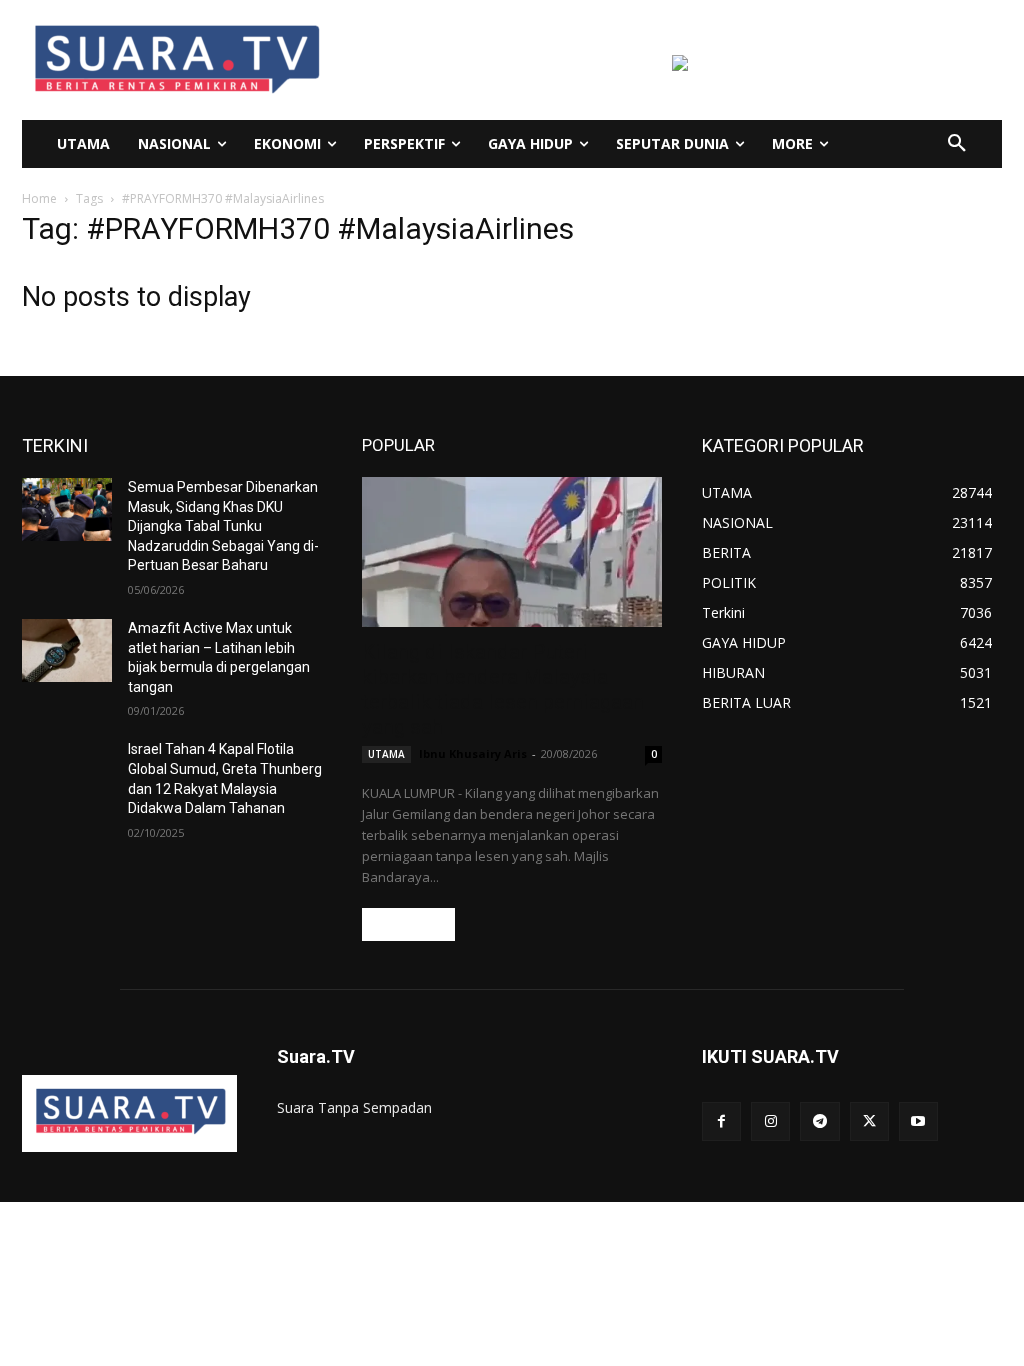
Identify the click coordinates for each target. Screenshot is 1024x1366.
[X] (869, 1121)
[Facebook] (721, 1121)
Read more (408, 924)
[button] (957, 144)
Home (39, 198)
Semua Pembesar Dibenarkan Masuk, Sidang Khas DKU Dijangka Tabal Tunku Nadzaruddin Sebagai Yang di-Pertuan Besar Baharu (223, 526)
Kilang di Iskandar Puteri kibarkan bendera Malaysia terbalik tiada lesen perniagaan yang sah (503, 689)
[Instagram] (770, 1121)
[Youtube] (918, 1121)
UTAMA (386, 754)
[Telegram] (819, 1121)
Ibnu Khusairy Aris (473, 753)
